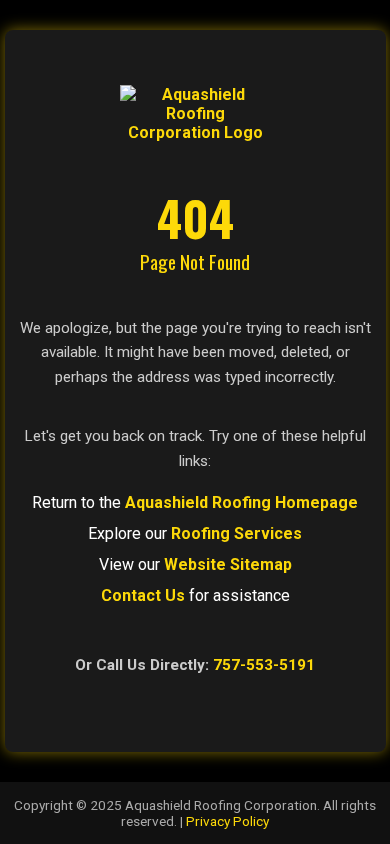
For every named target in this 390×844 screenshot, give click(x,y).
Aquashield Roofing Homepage (241, 502)
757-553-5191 (264, 665)
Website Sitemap (228, 564)
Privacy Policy (227, 821)
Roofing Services (236, 533)
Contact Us (143, 595)
